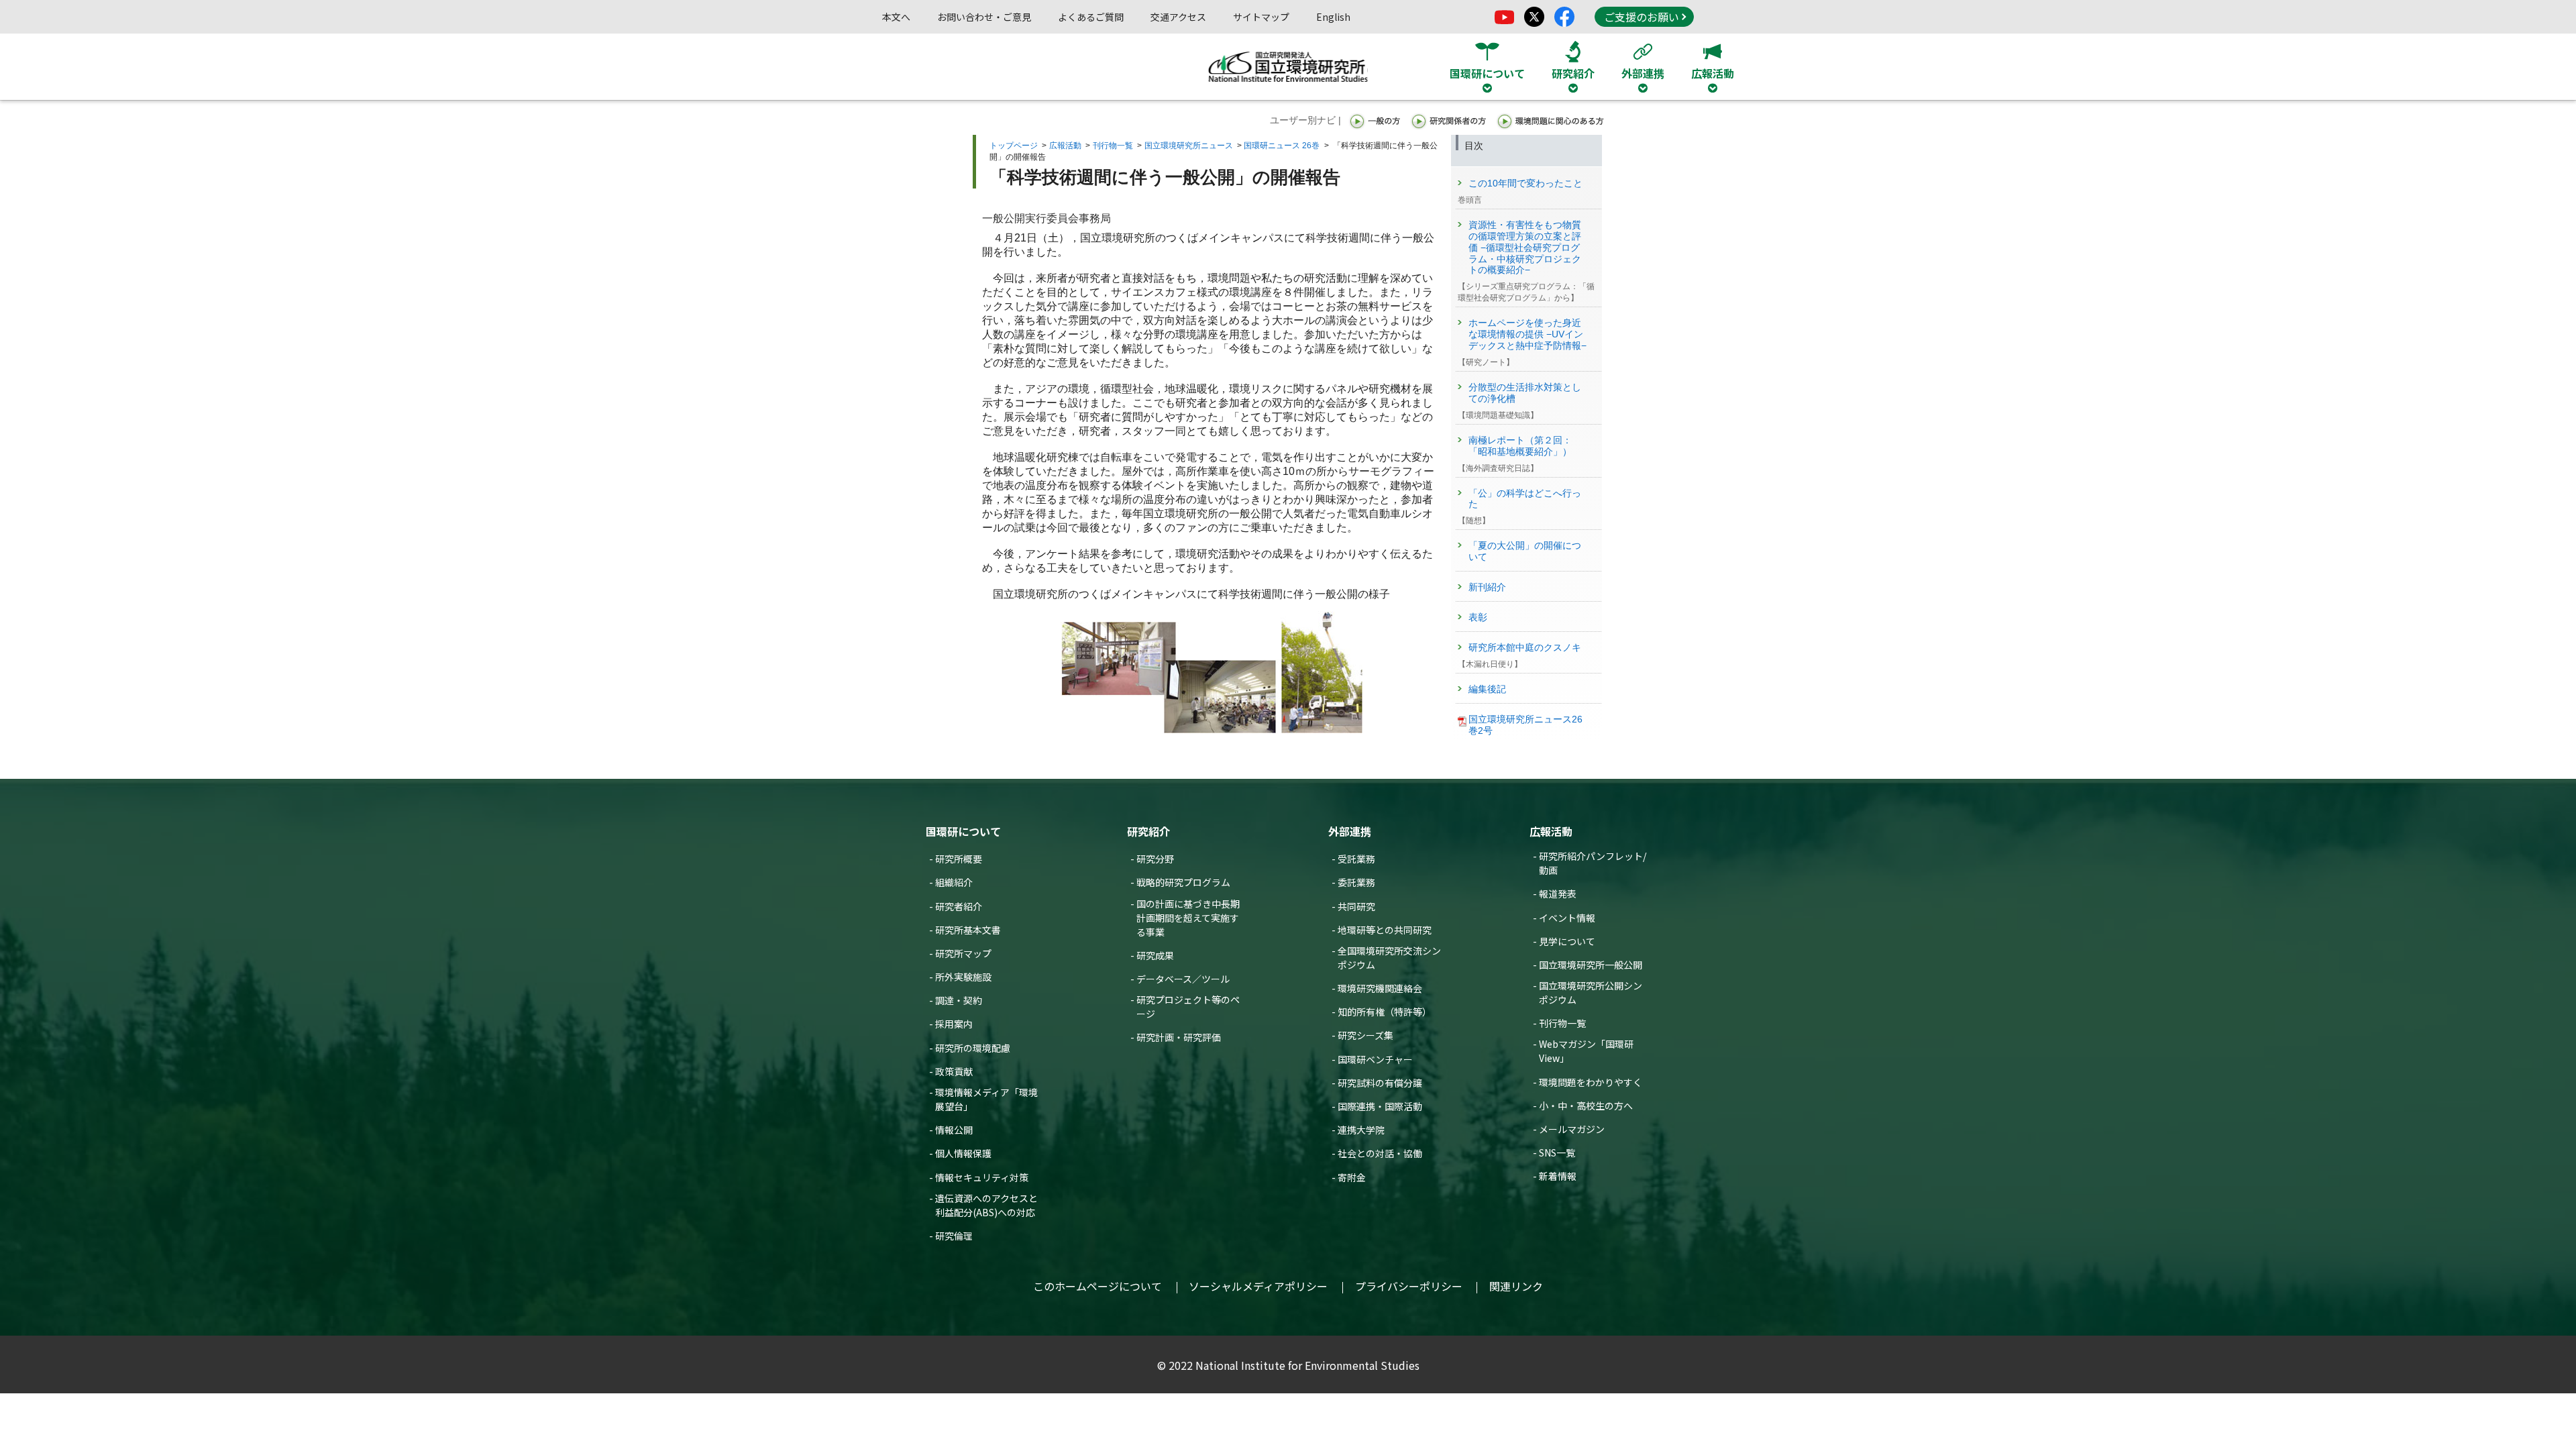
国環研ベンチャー (1375, 1059)
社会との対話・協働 (1380, 1153)
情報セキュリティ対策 (982, 1177)
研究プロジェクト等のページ (1188, 1007)
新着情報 (1558, 1176)
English (1333, 17)
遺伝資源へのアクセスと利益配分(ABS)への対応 (986, 1205)
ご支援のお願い (1642, 17)
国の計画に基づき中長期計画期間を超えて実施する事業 (1188, 918)
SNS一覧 (1557, 1152)
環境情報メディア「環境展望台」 (986, 1099)
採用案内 (954, 1024)
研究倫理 (954, 1236)
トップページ (1014, 146)
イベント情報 (1567, 918)
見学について (1567, 941)
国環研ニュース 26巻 (1282, 146)
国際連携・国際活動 (1380, 1106)
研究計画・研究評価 (1179, 1037)
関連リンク (1516, 1286)
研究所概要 (959, 859)
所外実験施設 (963, 977)
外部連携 (1350, 831)
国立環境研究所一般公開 (1591, 965)
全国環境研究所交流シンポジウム (1389, 958)
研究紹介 (1148, 831)
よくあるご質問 (1091, 17)
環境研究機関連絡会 (1380, 988)
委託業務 (1356, 882)
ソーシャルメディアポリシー (1258, 1286)
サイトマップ (1261, 17)
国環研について (963, 831)
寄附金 (1352, 1177)
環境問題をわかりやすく (1591, 1082)
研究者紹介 (959, 906)
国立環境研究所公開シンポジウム (1591, 992)
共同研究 (1356, 906)
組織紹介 (954, 882)
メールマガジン (1572, 1129)
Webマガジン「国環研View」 (1586, 1051)
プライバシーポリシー (1409, 1286)
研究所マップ (963, 953)
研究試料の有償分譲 (1380, 1083)
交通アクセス (1178, 17)
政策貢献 (954, 1071)
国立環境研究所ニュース (1189, 146)
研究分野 (1155, 859)
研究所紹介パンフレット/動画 (1593, 863)
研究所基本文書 (968, 930)
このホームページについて (1097, 1286)
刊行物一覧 (1113, 146)
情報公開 (954, 1130)
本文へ (896, 17)
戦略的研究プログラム (1183, 882)
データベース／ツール (1183, 979)
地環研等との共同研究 (1385, 930)
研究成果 (1155, 955)
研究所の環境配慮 (973, 1048)
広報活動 (1065, 146)
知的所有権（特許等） (1385, 1012)
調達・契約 (959, 1000)
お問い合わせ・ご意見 (984, 17)
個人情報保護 (963, 1153)
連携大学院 (1361, 1130)
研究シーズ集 (1365, 1035)
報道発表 (1558, 894)
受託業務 (1356, 859)
